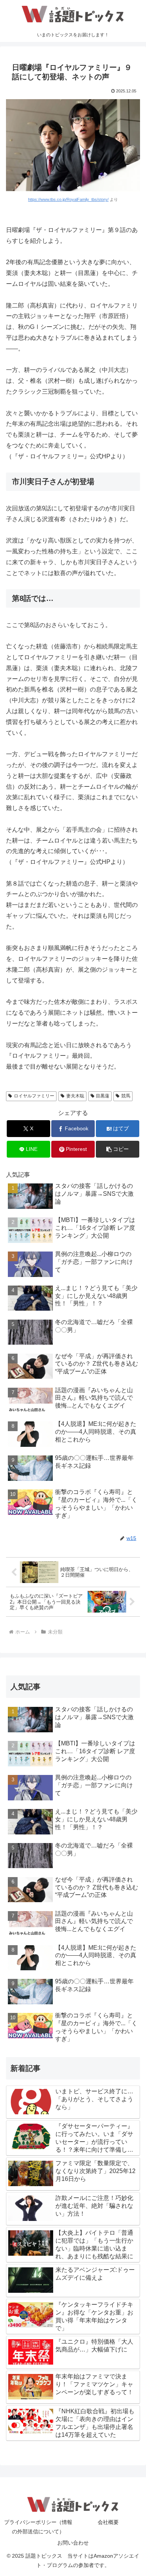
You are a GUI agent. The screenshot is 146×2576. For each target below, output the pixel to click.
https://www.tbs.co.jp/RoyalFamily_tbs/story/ (68, 199)
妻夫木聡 (75, 1096)
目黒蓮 (103, 1096)
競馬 (126, 1096)
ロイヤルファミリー (34, 1096)
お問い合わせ (73, 2543)
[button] (118, 1149)
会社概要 (108, 2522)
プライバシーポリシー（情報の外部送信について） (38, 2527)
